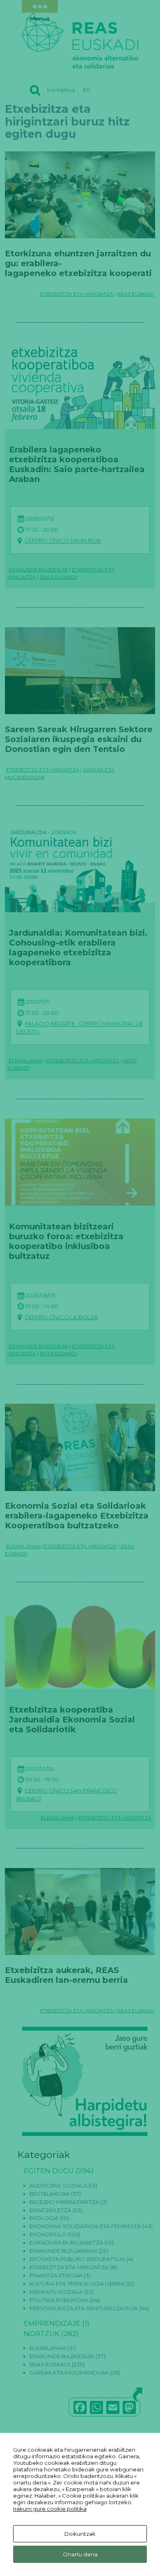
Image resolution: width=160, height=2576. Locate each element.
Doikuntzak (80, 2534)
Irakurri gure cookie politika (50, 2509)
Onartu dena (80, 2554)
